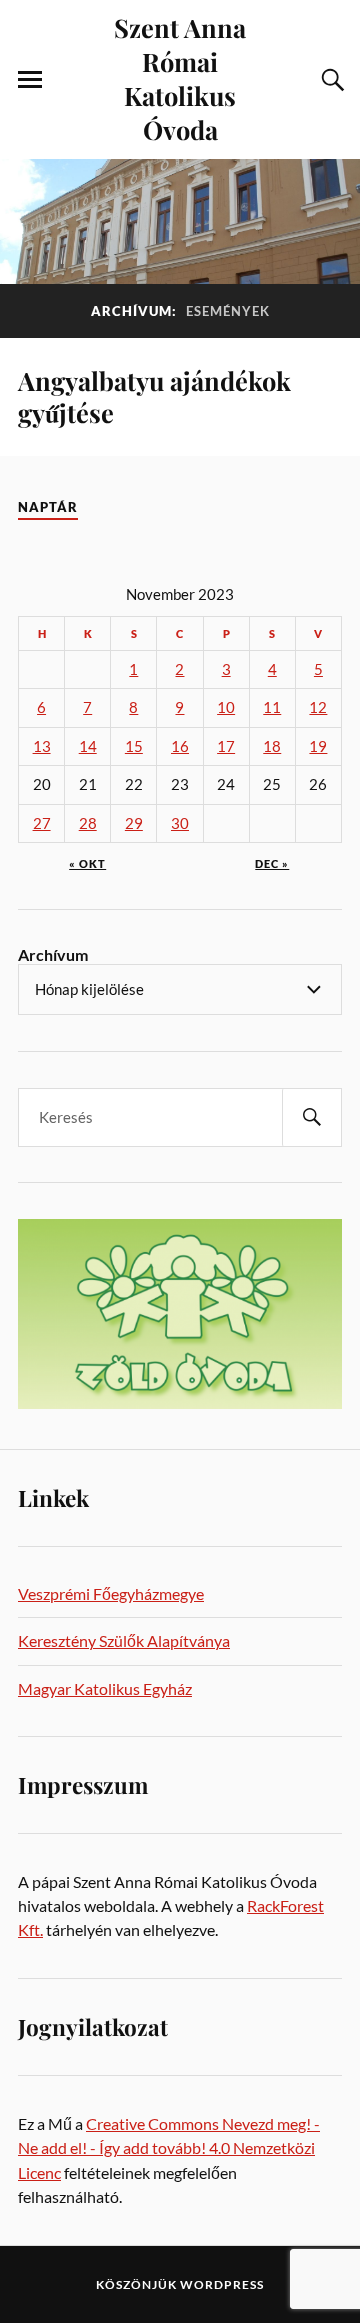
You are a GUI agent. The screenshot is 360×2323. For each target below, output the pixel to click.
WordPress (222, 2284)
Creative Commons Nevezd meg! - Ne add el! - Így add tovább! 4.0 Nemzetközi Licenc (169, 2147)
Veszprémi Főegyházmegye (111, 1593)
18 (272, 746)
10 (226, 707)
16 (180, 746)
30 (180, 823)
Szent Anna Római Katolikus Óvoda (180, 78)
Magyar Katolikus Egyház (105, 1688)
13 (42, 746)
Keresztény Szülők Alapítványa (124, 1640)
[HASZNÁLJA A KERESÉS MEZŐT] (330, 80)
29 (134, 823)
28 (88, 823)
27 (42, 823)
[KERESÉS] (312, 1117)
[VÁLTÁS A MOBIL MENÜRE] (30, 80)
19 (318, 746)
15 (134, 746)
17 (226, 746)
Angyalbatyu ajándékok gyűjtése (154, 396)
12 (318, 707)
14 (88, 746)
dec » (272, 863)
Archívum (53, 954)
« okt (87, 863)
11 (272, 707)
